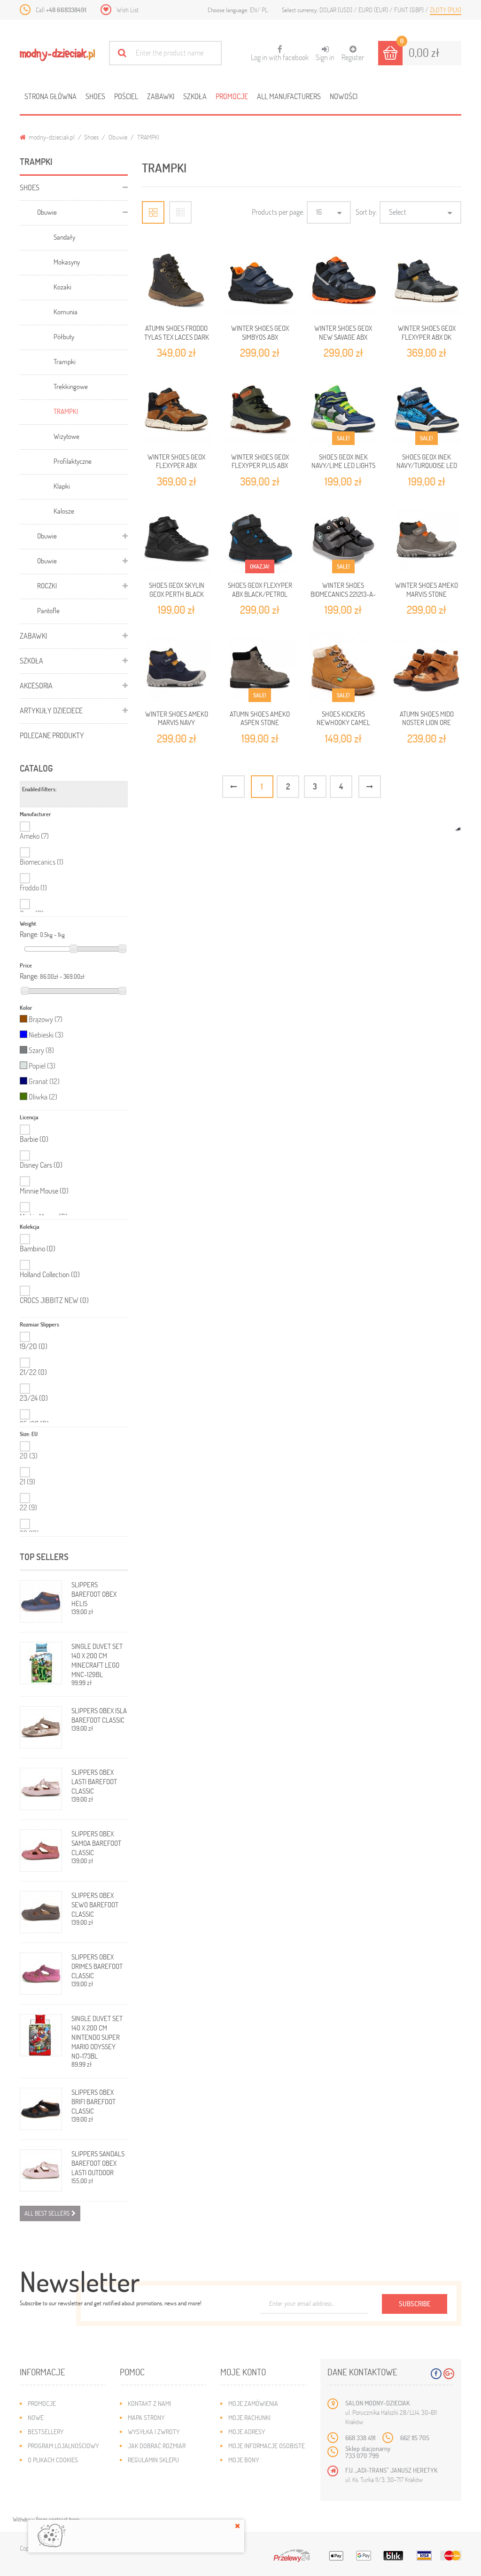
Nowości (344, 96)
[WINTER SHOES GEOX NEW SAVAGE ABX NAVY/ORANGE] (343, 282)
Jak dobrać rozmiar (157, 2446)
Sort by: (366, 212)
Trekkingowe (71, 386)
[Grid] (153, 212)
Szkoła (195, 96)
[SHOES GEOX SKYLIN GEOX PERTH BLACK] (177, 539)
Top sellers (44, 1557)
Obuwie (118, 137)
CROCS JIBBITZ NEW (54, 1300)
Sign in (325, 57)
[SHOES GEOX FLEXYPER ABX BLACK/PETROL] (260, 539)
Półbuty (64, 336)
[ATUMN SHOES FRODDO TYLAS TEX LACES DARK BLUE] (177, 282)
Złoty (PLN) (446, 10)
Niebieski (46, 1034)
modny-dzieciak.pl (51, 137)
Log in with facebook (280, 54)
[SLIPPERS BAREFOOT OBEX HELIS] (41, 1601)
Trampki (65, 361)
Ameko (34, 836)
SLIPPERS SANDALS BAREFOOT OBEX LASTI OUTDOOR (98, 2163)
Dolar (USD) (337, 10)
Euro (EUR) (374, 10)
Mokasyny (67, 262)
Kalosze (64, 511)
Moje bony (244, 2460)
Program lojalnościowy (63, 2446)
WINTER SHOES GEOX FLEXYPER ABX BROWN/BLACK (176, 465)
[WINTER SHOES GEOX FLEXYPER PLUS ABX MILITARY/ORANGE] (260, 410)
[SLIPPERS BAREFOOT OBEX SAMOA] (41, 1850)
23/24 (34, 1398)
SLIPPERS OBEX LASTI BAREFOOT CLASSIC (94, 1781)
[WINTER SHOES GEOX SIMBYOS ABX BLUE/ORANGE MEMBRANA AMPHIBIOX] (260, 282)
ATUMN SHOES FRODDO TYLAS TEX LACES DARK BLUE (177, 337)
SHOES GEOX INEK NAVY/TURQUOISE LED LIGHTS (427, 465)
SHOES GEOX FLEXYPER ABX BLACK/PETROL (260, 589)
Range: (29, 934)
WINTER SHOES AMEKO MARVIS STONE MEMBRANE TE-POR (427, 594)
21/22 (33, 1372)
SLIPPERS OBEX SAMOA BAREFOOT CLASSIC (96, 1843)
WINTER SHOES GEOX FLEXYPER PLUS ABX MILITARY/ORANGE (260, 465)
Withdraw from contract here (46, 2519)
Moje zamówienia (253, 2403)
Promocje (232, 96)
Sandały (64, 237)
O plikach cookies (53, 2460)
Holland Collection (50, 1274)
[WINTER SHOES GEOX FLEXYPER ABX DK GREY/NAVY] (427, 282)
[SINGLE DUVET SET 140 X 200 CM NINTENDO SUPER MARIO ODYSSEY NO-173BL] (41, 2035)
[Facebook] (436, 2374)
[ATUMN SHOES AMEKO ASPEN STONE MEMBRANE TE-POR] (260, 667)
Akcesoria (36, 685)
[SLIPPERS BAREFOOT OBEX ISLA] (41, 1727)
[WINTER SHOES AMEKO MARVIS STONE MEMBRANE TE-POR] (427, 539)
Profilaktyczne (73, 461)
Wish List (128, 10)
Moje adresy (247, 2432)
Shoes (95, 96)
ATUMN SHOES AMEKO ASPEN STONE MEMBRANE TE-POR (260, 722)
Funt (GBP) (410, 10)
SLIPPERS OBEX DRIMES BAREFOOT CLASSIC (97, 1966)
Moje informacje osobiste (267, 2446)
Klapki (62, 486)
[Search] (122, 53)
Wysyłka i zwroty (154, 2432)
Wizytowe (66, 436)
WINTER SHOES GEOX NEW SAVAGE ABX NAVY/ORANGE (343, 337)
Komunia (66, 312)
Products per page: (278, 212)
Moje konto (243, 2372)
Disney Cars (41, 1165)
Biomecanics (42, 862)
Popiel (42, 1066)
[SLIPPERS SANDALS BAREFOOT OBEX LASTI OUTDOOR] (41, 2170)
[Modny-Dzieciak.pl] (57, 55)
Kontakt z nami (149, 2403)
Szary (41, 1050)
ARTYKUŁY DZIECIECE (51, 710)
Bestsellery (46, 2432)
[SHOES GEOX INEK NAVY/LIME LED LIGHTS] (343, 410)
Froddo (33, 887)
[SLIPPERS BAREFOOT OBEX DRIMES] (41, 1974)
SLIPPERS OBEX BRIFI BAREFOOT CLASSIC (93, 2101)
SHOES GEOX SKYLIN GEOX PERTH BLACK (177, 589)
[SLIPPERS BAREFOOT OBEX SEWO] (41, 1912)
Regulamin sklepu (153, 2460)
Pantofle (48, 610)
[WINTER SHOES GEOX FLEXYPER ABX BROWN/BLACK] (177, 410)
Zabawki (161, 96)
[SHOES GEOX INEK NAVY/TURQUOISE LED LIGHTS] (427, 410)
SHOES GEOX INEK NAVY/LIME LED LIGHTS (343, 461)
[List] (180, 212)
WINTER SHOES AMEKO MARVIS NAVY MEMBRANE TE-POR (177, 722)
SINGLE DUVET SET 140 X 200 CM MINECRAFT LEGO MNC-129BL (97, 1660)
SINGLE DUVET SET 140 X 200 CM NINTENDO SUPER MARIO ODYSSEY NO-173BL (97, 2037)
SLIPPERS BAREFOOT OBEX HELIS (94, 1594)
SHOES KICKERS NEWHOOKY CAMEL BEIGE (343, 722)
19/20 (34, 1346)
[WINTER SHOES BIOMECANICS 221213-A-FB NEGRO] (343, 539)
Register (353, 57)
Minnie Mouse (44, 1191)
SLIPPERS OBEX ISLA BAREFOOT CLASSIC (99, 1715)
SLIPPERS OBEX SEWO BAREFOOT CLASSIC (95, 1905)
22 (28, 1507)
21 (27, 1481)
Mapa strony (146, 2417)
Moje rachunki (249, 2417)
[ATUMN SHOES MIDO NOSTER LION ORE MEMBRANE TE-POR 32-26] (427, 667)
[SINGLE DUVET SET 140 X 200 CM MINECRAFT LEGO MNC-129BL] (41, 1663)
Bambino (38, 1249)
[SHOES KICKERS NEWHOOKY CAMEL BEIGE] (343, 667)
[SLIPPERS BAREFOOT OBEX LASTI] (41, 1789)
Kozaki (62, 287)
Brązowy (46, 1019)
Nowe (36, 2417)
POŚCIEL (126, 96)
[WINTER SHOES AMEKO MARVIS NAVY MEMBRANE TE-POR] (177, 667)
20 (29, 1456)
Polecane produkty (52, 735)
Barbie (34, 1139)
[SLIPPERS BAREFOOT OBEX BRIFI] (41, 2109)
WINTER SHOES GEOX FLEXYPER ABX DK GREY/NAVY (427, 337)
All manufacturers (289, 96)
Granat (44, 1081)
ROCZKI (47, 585)
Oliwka (43, 1097)
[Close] (237, 2526)
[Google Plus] (449, 2374)
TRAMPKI (66, 411)
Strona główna (50, 96)
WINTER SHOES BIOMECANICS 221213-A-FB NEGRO (343, 594)
